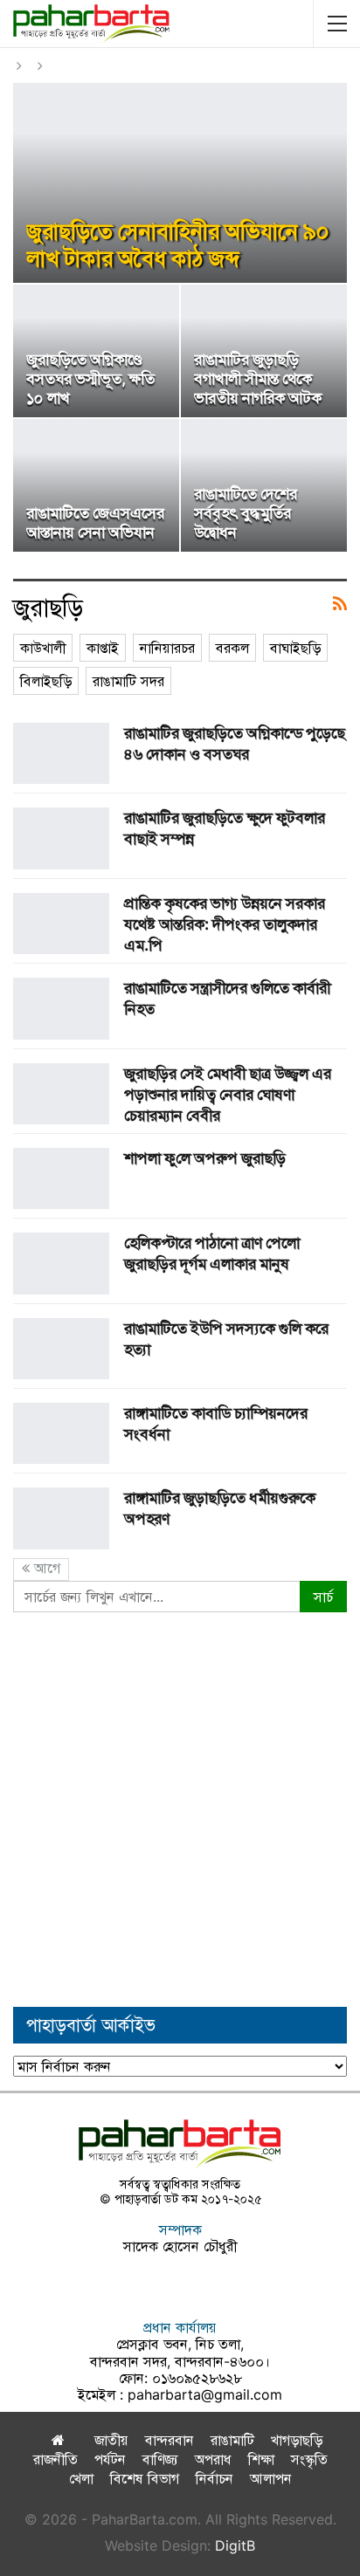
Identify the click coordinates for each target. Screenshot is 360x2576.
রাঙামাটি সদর (128, 681)
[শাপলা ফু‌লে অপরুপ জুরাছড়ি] (61, 1178)
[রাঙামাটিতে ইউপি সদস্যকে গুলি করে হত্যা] (61, 1349)
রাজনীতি (55, 2459)
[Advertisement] (180, 1810)
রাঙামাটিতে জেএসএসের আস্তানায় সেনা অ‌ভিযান (95, 522)
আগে (45, 1568)
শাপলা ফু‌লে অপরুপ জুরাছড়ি (205, 1158)
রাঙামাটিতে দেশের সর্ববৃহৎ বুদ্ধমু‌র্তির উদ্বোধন (246, 512)
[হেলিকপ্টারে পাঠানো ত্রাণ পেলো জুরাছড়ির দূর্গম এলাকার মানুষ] (61, 1263)
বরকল (232, 648)
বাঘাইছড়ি (295, 648)
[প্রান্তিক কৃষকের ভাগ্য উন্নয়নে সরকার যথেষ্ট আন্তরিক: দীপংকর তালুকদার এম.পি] (61, 924)
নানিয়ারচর (167, 648)
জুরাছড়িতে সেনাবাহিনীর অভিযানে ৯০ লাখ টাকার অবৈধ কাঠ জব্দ (178, 244)
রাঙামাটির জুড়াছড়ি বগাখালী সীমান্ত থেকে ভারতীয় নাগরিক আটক (258, 378)
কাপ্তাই (103, 648)
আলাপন (271, 2478)
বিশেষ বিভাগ (145, 2478)
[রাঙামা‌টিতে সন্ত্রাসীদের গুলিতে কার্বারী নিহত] (61, 1008)
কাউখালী (43, 648)
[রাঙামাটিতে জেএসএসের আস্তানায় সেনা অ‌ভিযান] (96, 485)
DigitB (235, 2545)
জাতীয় (111, 2440)
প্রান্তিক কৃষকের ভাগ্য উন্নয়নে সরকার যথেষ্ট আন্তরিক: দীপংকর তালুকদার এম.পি (225, 924)
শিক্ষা (261, 2459)
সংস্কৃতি (309, 2459)
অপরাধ (213, 2459)
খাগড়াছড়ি (297, 2440)
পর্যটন (110, 2459)
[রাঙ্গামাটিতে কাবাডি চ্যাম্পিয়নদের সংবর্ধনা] (61, 1433)
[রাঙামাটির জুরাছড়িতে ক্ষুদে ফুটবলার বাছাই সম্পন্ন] (61, 838)
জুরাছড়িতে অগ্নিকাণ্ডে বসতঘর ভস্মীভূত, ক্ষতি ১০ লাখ (90, 378)
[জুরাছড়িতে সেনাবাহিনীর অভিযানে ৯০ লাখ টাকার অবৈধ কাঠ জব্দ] (180, 183)
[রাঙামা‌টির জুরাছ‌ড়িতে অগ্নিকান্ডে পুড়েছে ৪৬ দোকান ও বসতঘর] (61, 753)
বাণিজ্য (160, 2459)
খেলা (81, 2478)
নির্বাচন (215, 2478)
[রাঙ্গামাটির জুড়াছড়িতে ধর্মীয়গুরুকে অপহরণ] (61, 1518)
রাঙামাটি (232, 2440)
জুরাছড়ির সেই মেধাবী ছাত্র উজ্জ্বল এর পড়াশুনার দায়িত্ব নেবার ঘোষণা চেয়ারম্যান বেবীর (228, 1094)
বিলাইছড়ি (46, 681)
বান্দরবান (170, 2440)
